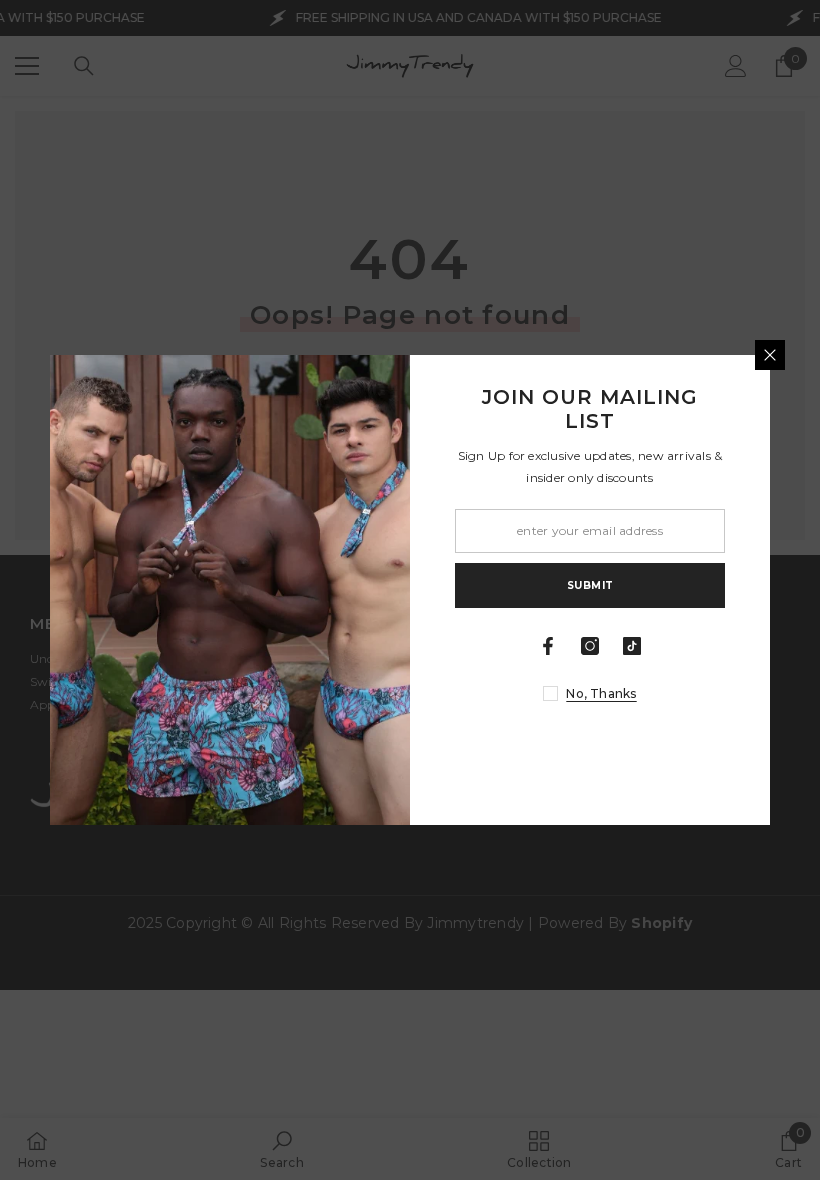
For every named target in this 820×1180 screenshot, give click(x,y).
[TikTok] (632, 646)
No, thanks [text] (601, 693)
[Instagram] (590, 646)
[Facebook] (548, 646)
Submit (590, 585)
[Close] (770, 355)
